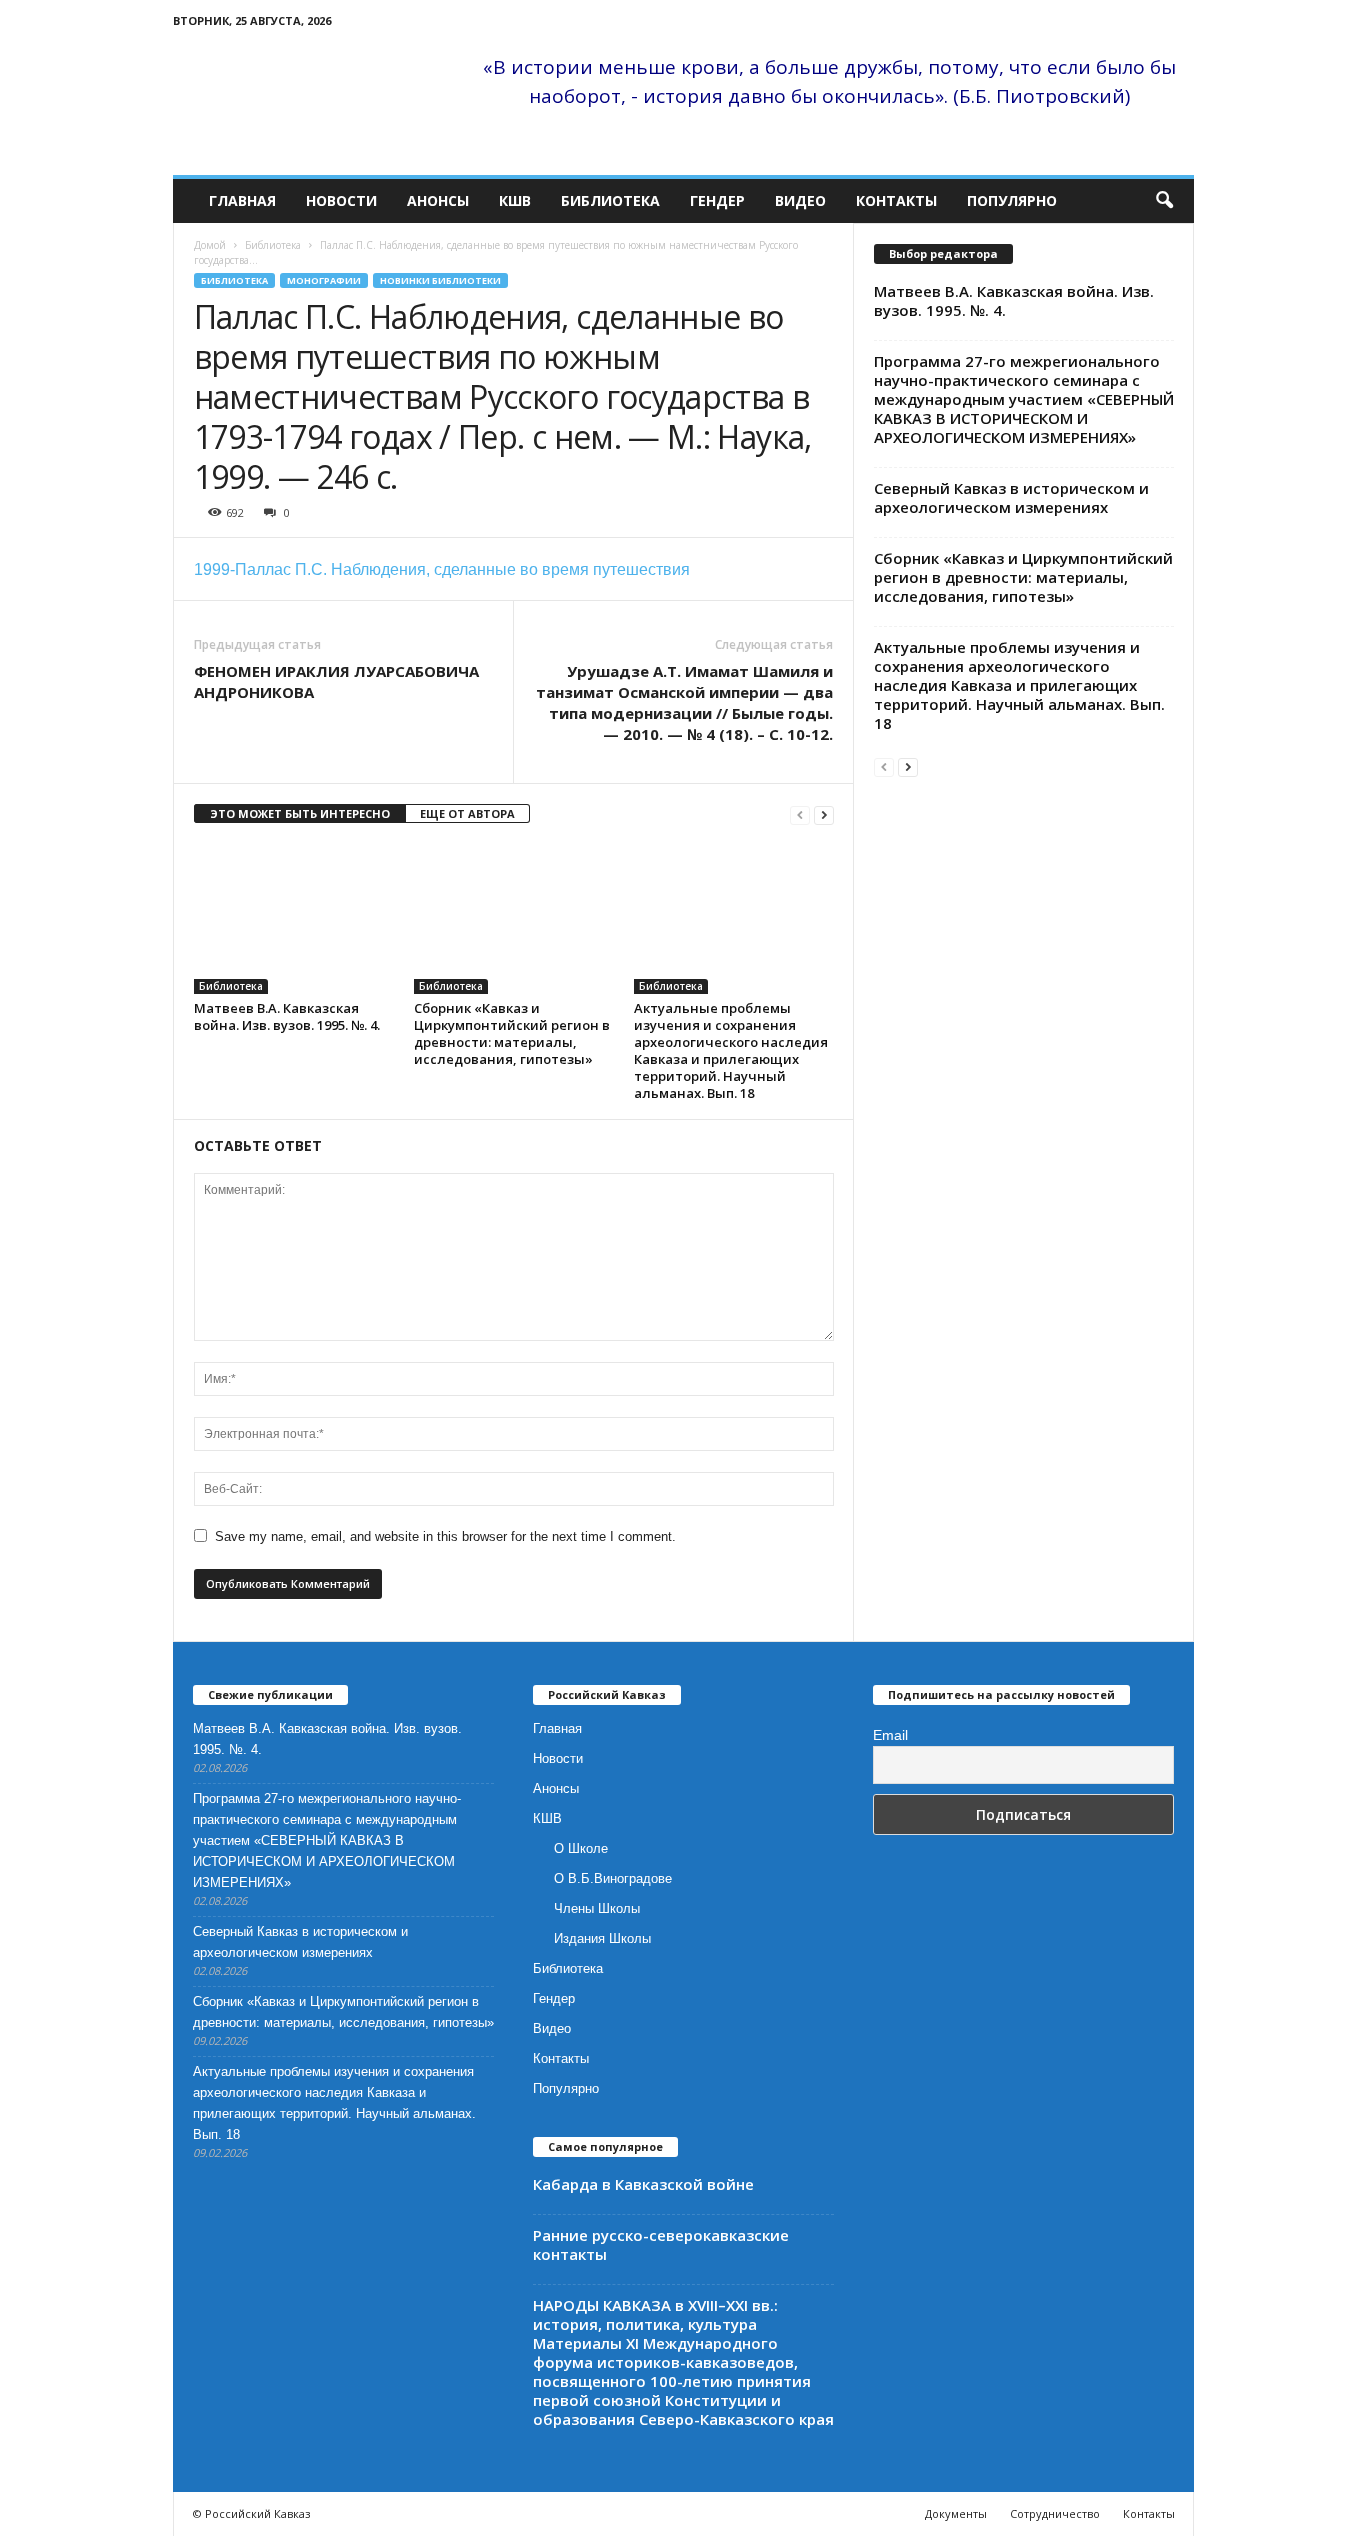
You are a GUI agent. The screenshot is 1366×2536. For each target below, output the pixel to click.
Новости (341, 200)
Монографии (324, 280)
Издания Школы (602, 1938)
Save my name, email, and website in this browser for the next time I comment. (445, 1536)
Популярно (1012, 200)
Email (890, 1735)
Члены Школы (597, 1908)
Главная (242, 200)
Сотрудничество (1055, 2513)
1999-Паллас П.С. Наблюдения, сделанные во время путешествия (442, 569)
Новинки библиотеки (440, 280)
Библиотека (610, 200)
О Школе (581, 1848)
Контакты (896, 200)
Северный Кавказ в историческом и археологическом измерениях (1011, 497)
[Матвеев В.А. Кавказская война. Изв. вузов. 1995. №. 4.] (294, 919)
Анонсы (438, 200)
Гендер (717, 200)
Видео (800, 200)
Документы (956, 2513)
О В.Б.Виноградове (613, 1878)
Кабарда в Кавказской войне (643, 2184)
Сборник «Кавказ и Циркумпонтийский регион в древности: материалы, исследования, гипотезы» (512, 1033)
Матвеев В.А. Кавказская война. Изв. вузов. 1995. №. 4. (287, 1016)
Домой (210, 245)
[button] (1164, 201)
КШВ (515, 200)
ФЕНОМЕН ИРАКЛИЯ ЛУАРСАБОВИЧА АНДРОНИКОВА (336, 681)
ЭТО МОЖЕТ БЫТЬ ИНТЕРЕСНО (300, 813)
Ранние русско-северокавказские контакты (661, 2244)
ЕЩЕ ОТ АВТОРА (467, 813)
